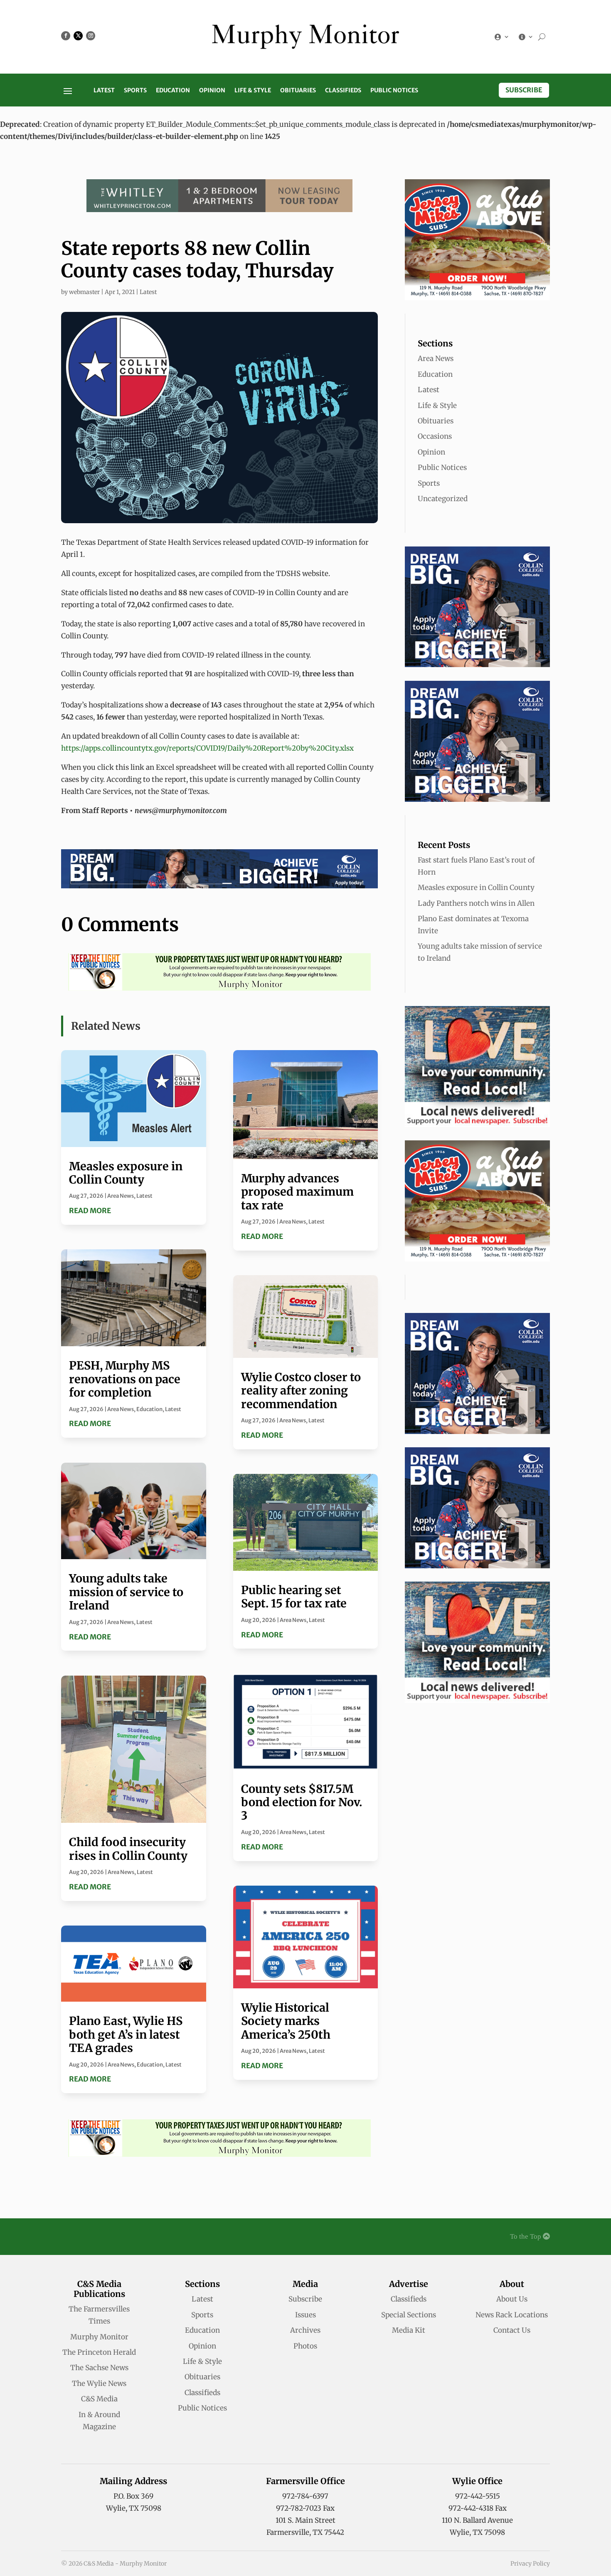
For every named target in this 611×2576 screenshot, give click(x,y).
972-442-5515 (478, 2496)
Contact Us (512, 2330)
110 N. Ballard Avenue (477, 2520)
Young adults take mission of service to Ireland (126, 1592)
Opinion (212, 91)
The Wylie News (99, 2383)
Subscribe (524, 90)
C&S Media (99, 2399)
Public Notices (394, 91)
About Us (512, 2299)
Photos (305, 2346)
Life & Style (253, 91)
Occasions (435, 436)
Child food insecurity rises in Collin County (128, 1849)
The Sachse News (99, 2368)
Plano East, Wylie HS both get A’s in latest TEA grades (126, 2034)
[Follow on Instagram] (91, 36)
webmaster (84, 292)
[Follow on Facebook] (66, 36)
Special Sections (409, 2315)
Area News (121, 1196)
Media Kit (409, 2330)
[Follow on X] (78, 36)
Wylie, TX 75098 (134, 2508)
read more (90, 1211)
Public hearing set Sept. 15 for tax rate (294, 1597)
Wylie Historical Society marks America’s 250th (286, 2021)
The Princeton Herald (99, 2352)
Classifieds (343, 91)
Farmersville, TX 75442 (305, 2532)
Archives (305, 2330)
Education (173, 91)
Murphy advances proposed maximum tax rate (297, 1192)
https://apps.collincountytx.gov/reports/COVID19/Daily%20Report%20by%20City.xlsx (207, 748)
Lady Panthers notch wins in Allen (476, 903)
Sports (135, 91)
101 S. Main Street (305, 2520)
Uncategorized (443, 499)
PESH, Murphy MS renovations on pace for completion (125, 1379)
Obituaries (298, 91)
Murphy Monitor (99, 2337)
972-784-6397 (305, 2496)
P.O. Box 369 (133, 2496)
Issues (305, 2315)
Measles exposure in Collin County (126, 1173)
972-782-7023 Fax (305, 2508)
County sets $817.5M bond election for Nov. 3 (302, 1802)
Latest (104, 91)
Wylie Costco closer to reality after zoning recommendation (301, 1391)
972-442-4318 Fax (478, 2508)
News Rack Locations (512, 2315)
